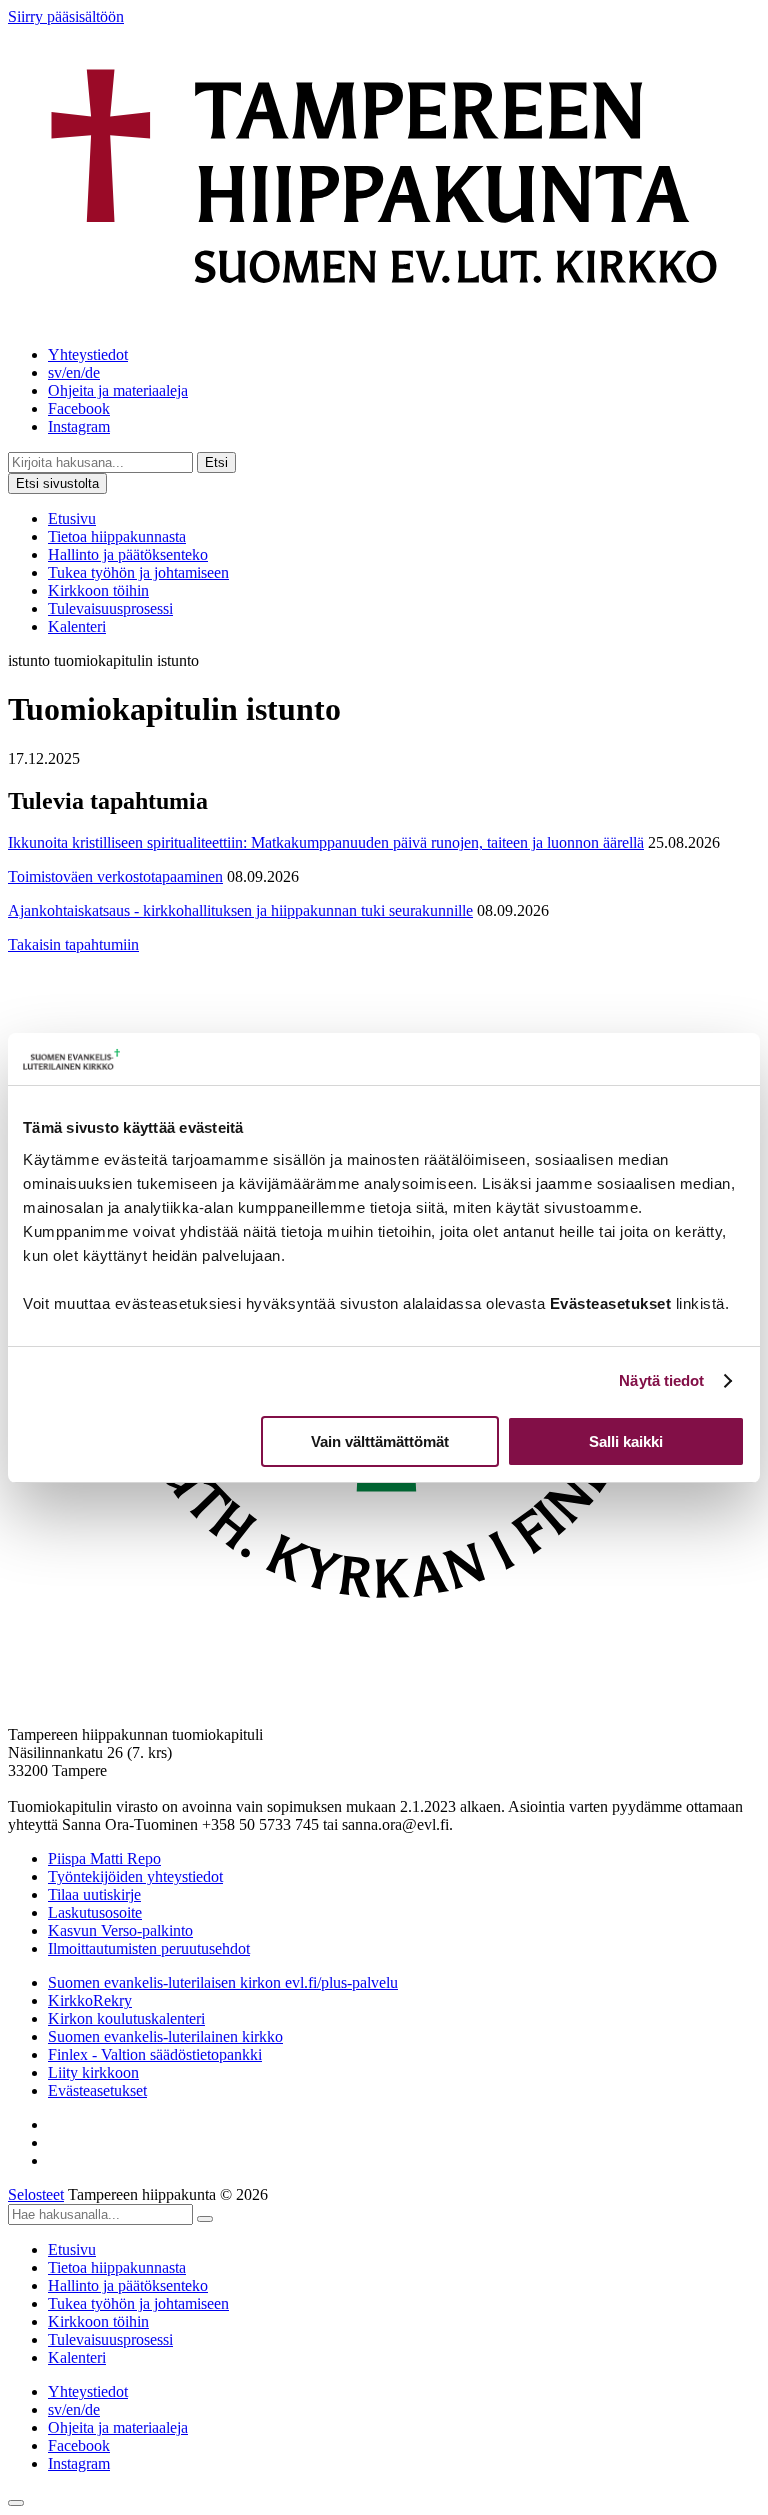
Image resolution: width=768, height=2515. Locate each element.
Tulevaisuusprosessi (110, 608)
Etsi (216, 462)
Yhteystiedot (88, 354)
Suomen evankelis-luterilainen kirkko (165, 2036)
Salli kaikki (626, 1441)
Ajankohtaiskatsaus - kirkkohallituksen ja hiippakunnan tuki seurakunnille (240, 910)
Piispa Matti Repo (104, 1858)
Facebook (79, 408)
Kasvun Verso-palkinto (120, 1930)
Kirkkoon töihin (98, 590)
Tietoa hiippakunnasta (117, 536)
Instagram (79, 426)
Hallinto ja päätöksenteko (128, 554)
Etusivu (72, 518)
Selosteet (36, 2194)
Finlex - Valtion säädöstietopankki (155, 2054)
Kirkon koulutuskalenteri (126, 2018)
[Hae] (205, 2219)
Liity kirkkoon (93, 2072)
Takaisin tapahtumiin (73, 944)
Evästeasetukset (97, 2090)
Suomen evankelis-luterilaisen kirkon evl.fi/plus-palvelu (223, 1982)
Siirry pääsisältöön (66, 16)
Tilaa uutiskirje (94, 1894)
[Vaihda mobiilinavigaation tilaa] (16, 2503)
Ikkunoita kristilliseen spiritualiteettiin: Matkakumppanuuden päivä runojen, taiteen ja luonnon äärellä (326, 842)
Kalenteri (77, 626)
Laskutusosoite (95, 1912)
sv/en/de (74, 372)
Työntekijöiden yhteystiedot (135, 1876)
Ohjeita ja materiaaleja (118, 390)
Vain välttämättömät (380, 1441)
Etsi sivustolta (57, 483)
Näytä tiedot (661, 1380)
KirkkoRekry (90, 2000)
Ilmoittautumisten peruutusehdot (149, 1948)
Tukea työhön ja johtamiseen (138, 572)
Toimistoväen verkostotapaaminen (115, 876)
